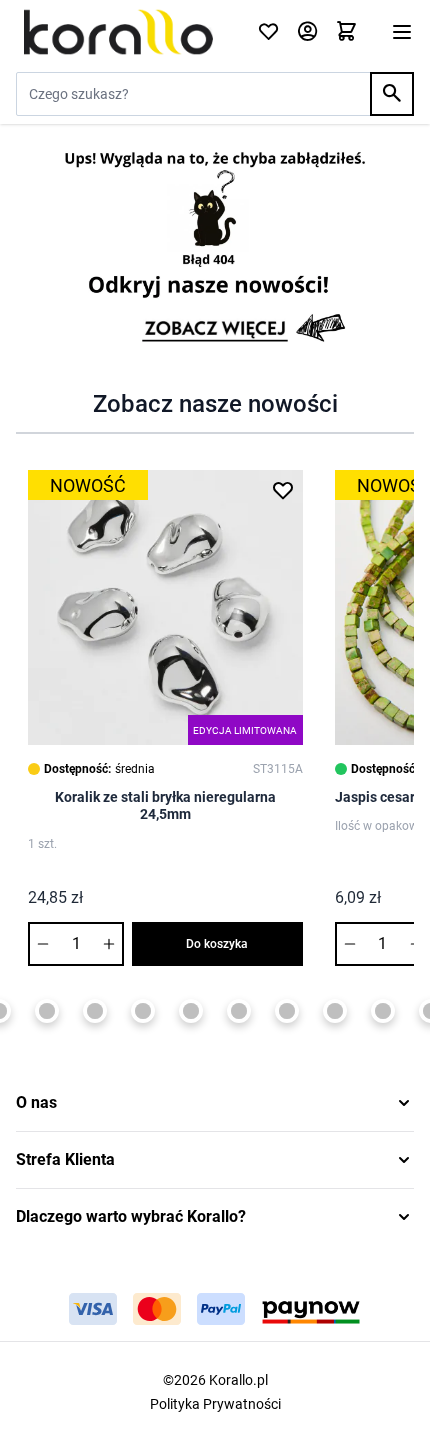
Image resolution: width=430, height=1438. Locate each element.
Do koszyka (217, 944)
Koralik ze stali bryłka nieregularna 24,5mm (165, 806)
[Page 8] (191, 1011)
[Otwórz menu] (402, 32)
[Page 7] (143, 1011)
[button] (215, 1103)
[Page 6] (95, 1011)
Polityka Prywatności (215, 1404)
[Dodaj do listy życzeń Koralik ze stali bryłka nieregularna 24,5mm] (283, 490)
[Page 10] (287, 1011)
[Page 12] (383, 1011)
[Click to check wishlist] (268, 32)
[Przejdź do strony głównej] (124, 32)
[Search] (392, 94)
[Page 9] (239, 1011)
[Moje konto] (307, 32)
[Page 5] (47, 1011)
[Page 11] (335, 1011)
